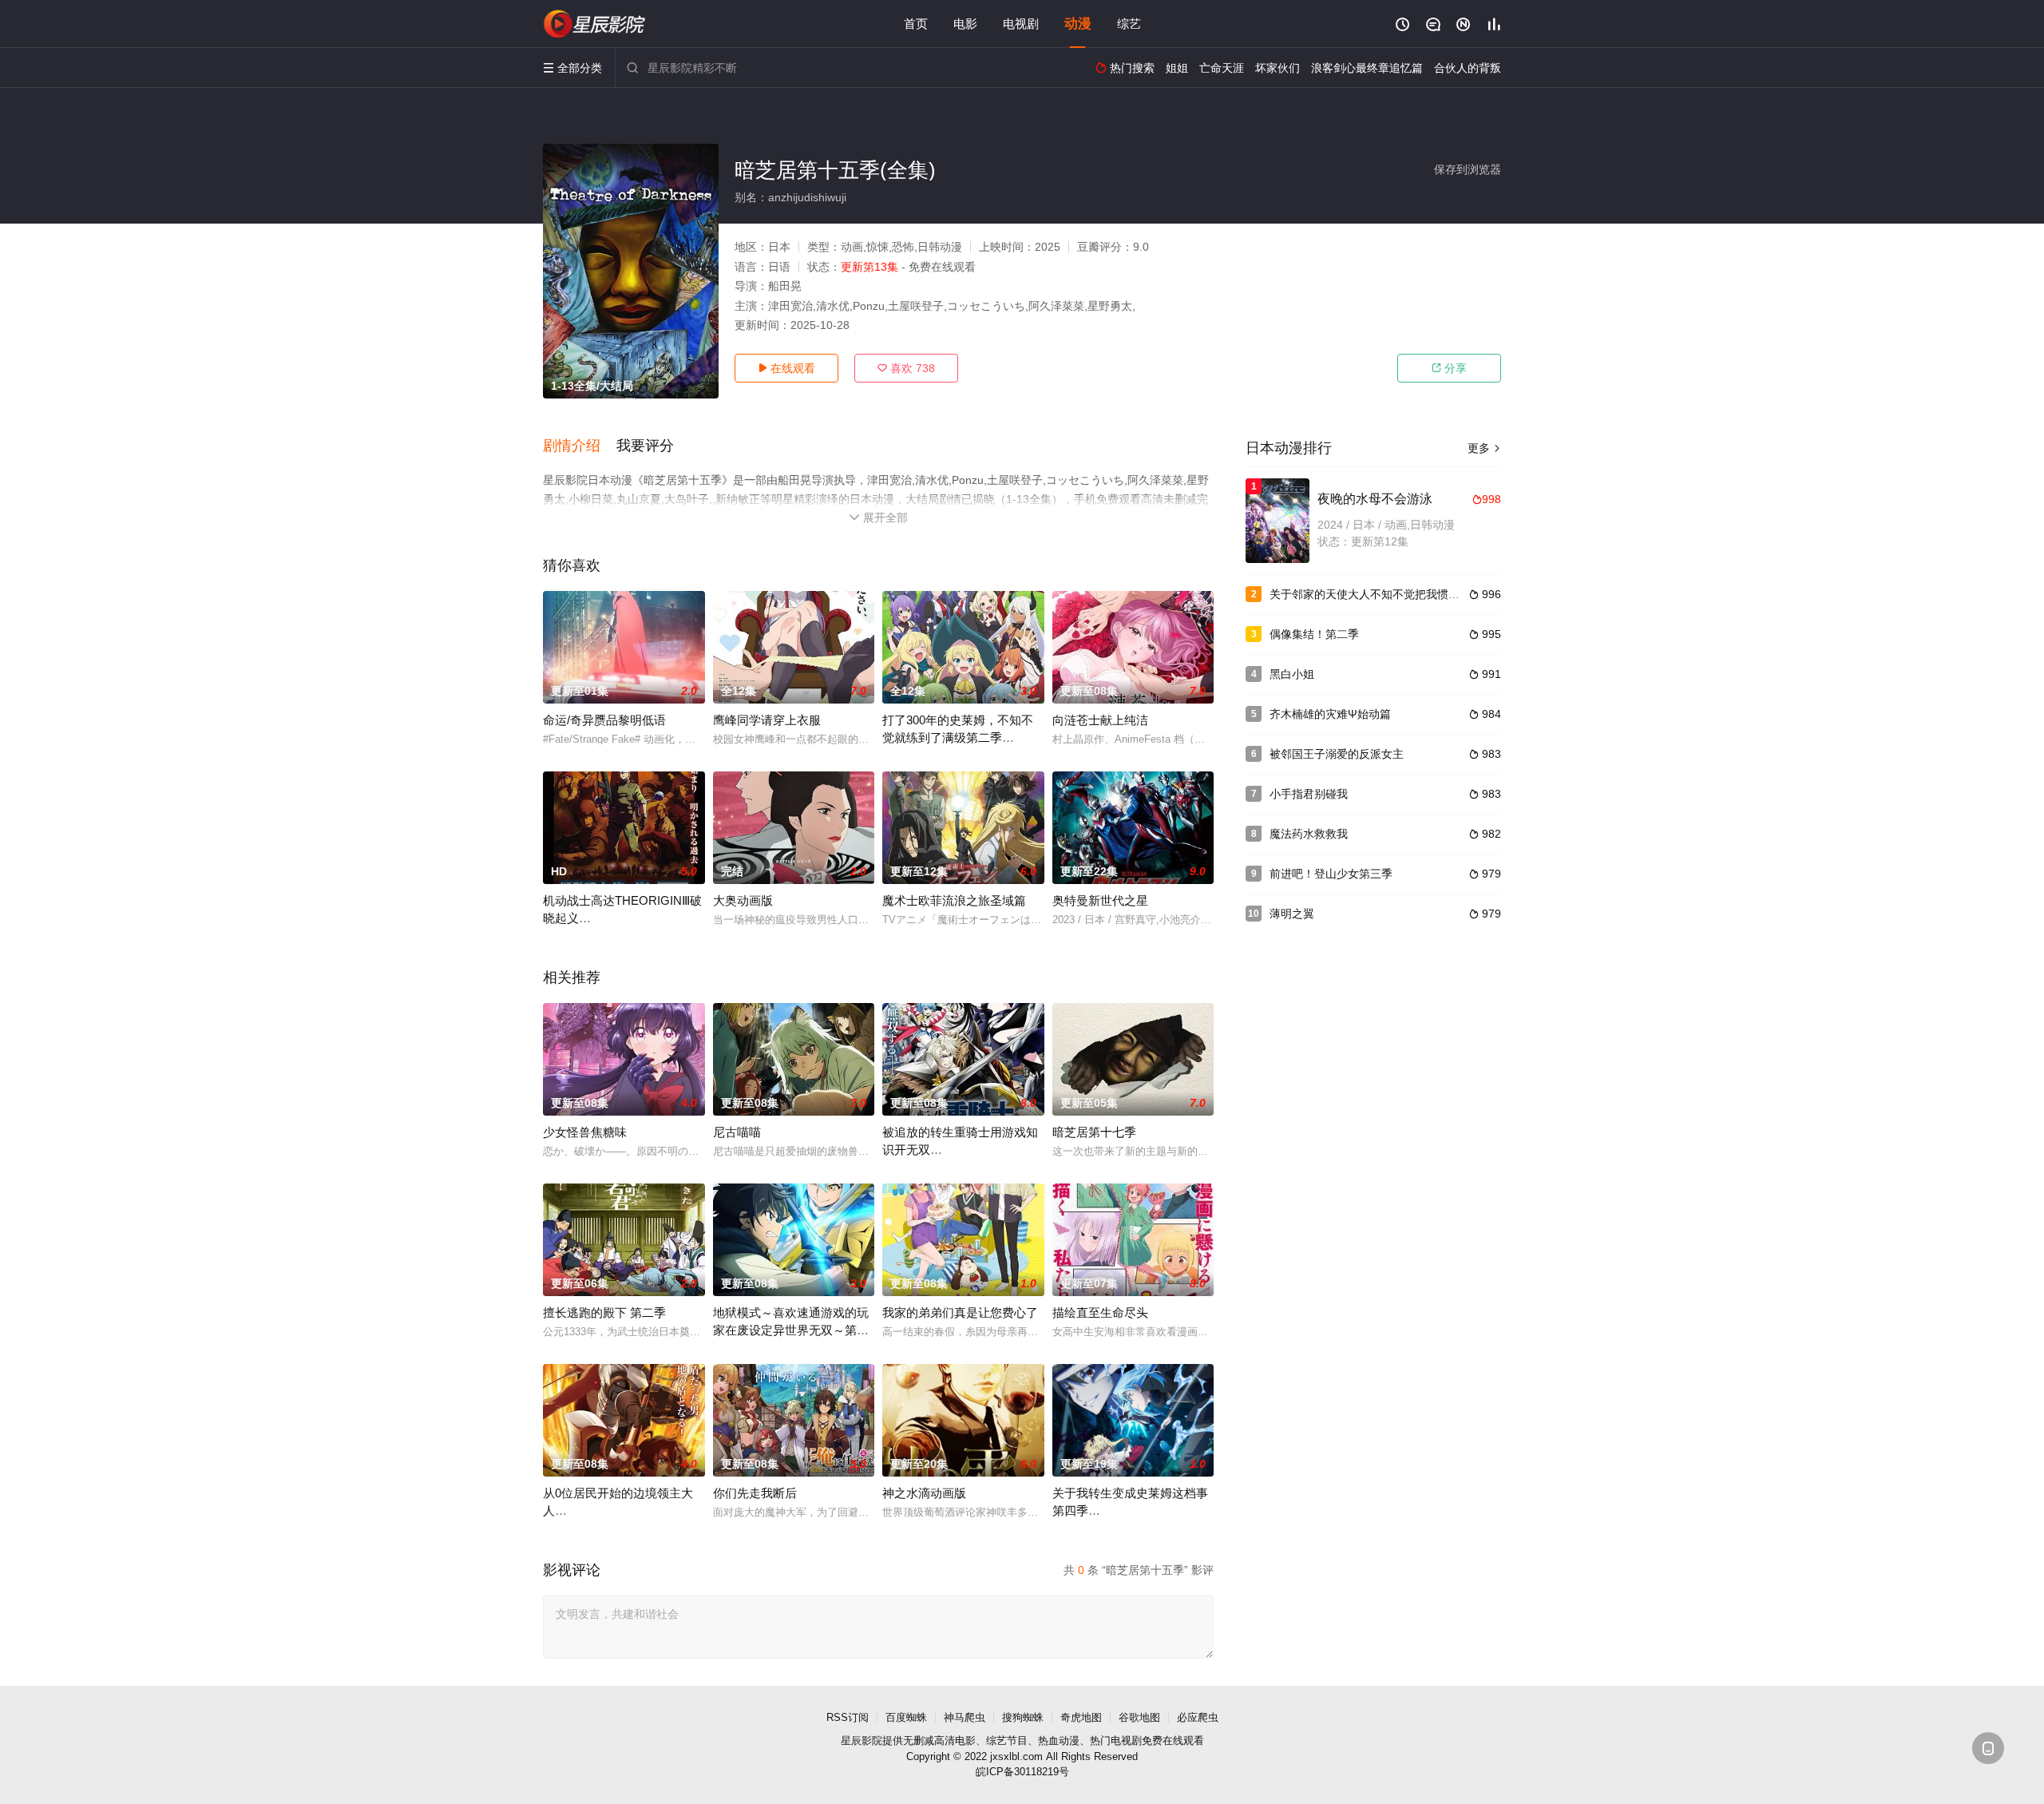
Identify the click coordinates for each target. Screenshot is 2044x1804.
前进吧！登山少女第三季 (1331, 874)
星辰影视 (595, 24)
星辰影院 (862, 1741)
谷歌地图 (1139, 1717)
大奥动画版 (743, 900)
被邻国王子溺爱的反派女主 (1337, 754)
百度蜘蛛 (906, 1717)
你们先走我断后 (755, 1493)
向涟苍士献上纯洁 (1100, 720)
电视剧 (1021, 24)
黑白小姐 (1292, 674)
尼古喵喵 (737, 1132)
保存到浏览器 (1468, 169)
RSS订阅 (848, 1717)
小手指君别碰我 (1309, 794)
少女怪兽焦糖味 (585, 1132)
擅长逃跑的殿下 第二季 (604, 1312)
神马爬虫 (965, 1717)
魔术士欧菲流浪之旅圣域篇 (954, 900)
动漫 (1078, 24)
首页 (916, 24)
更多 (1484, 448)
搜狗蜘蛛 (1023, 1717)
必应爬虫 (1198, 1717)
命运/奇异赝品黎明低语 (604, 720)
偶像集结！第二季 (1314, 634)
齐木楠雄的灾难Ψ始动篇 (1330, 714)
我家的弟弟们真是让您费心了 (960, 1312)
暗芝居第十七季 (1094, 1132)
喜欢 (906, 368)
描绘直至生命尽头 (1100, 1312)
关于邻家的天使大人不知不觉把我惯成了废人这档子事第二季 (1420, 594)
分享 (1449, 368)
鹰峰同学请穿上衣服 (767, 720)
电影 (965, 24)
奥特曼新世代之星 (1100, 900)
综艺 (1129, 24)
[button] (580, 446)
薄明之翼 (1292, 914)
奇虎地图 (1081, 1717)
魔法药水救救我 (1309, 834)
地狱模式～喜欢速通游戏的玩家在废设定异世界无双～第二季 (791, 1330)
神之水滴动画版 (924, 1493)
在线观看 (786, 368)
